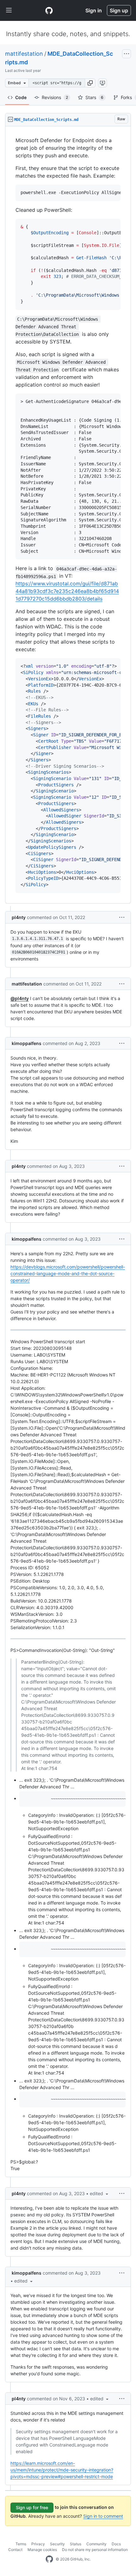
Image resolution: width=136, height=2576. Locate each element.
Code (21, 97)
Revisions (55, 97)
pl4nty (19, 917)
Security (57, 2544)
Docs (116, 2544)
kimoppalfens (27, 1043)
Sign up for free (32, 2507)
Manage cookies (42, 2550)
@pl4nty (20, 998)
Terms (21, 2544)
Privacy (38, 2544)
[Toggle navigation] (9, 10)
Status (76, 2544)
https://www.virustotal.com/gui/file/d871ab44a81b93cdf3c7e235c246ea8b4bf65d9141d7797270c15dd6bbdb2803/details (67, 591)
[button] (90, 83)
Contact (15, 2550)
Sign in (94, 10)
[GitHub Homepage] (49, 2559)
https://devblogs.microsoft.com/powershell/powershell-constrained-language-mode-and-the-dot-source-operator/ (68, 1273)
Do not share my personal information (95, 2550)
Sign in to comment (103, 2516)
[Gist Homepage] (49, 10)
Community (96, 2544)
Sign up (119, 10)
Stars (94, 97)
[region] (68, 515)
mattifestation (24, 54)
